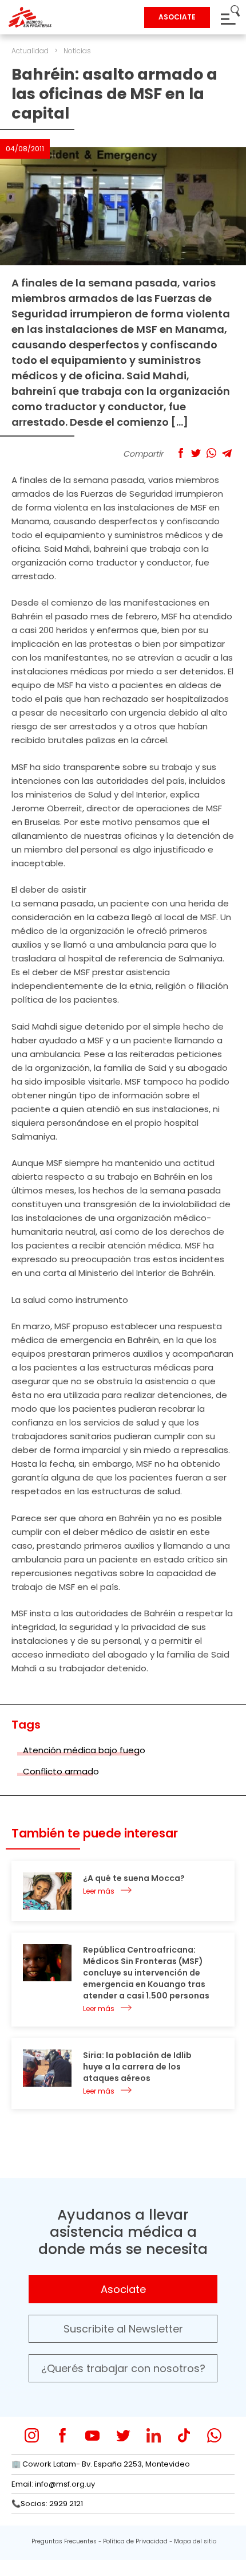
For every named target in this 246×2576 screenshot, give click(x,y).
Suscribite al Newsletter (123, 2329)
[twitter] (123, 2435)
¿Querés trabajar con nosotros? (123, 2368)
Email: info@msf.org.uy (53, 2484)
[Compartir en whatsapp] (211, 453)
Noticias (77, 51)
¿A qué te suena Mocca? (134, 1878)
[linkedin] (154, 2435)
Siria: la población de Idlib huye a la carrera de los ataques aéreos (137, 2067)
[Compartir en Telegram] (227, 453)
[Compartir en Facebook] (180, 453)
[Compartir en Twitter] (196, 453)
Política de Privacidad (135, 2541)
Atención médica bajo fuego (84, 1750)
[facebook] (62, 2435)
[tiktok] (184, 2435)
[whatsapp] (214, 2435)
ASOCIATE (177, 17)
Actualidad (30, 51)
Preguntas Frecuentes (64, 2541)
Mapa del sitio (195, 2541)
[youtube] (92, 2435)
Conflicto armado (61, 1771)
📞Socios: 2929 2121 (47, 2504)
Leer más (99, 1891)
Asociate (123, 2289)
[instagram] (32, 2435)
